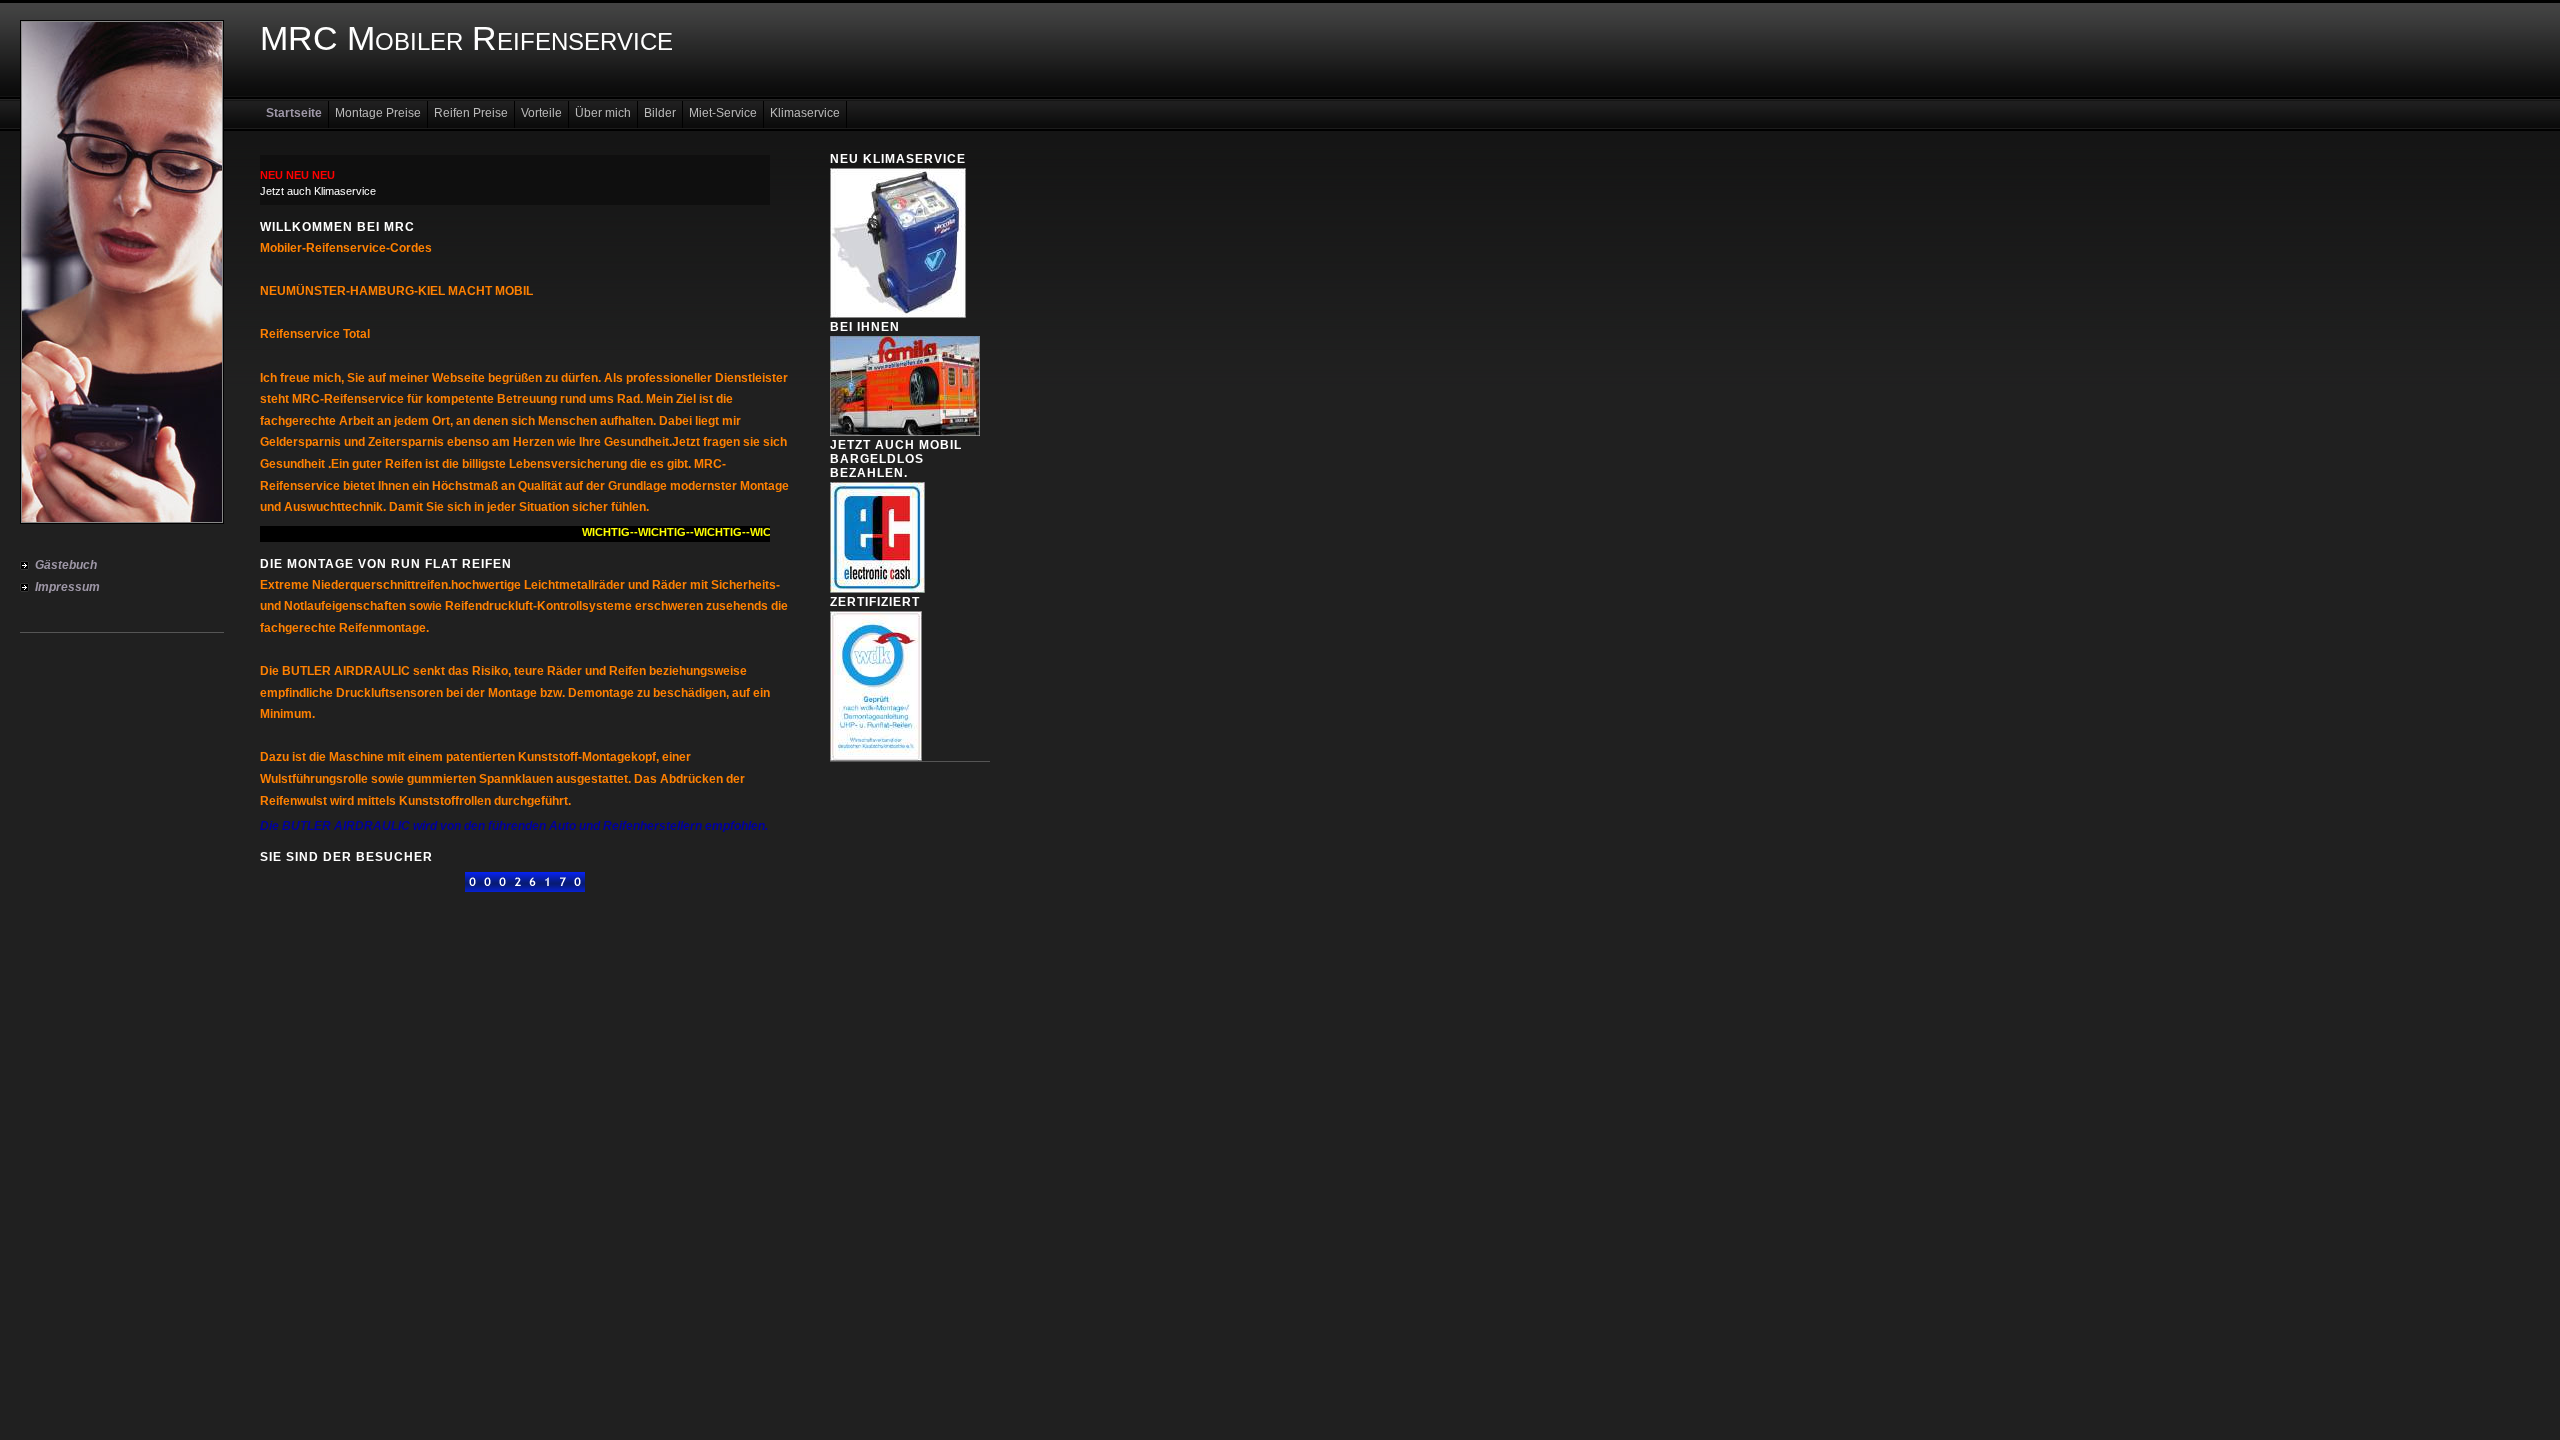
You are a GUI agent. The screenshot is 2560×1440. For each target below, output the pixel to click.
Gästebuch (66, 565)
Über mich (603, 113)
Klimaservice (805, 113)
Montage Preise (378, 113)
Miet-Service (723, 113)
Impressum (67, 587)
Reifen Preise (471, 113)
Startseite (294, 113)
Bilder (660, 113)
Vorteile (541, 113)
